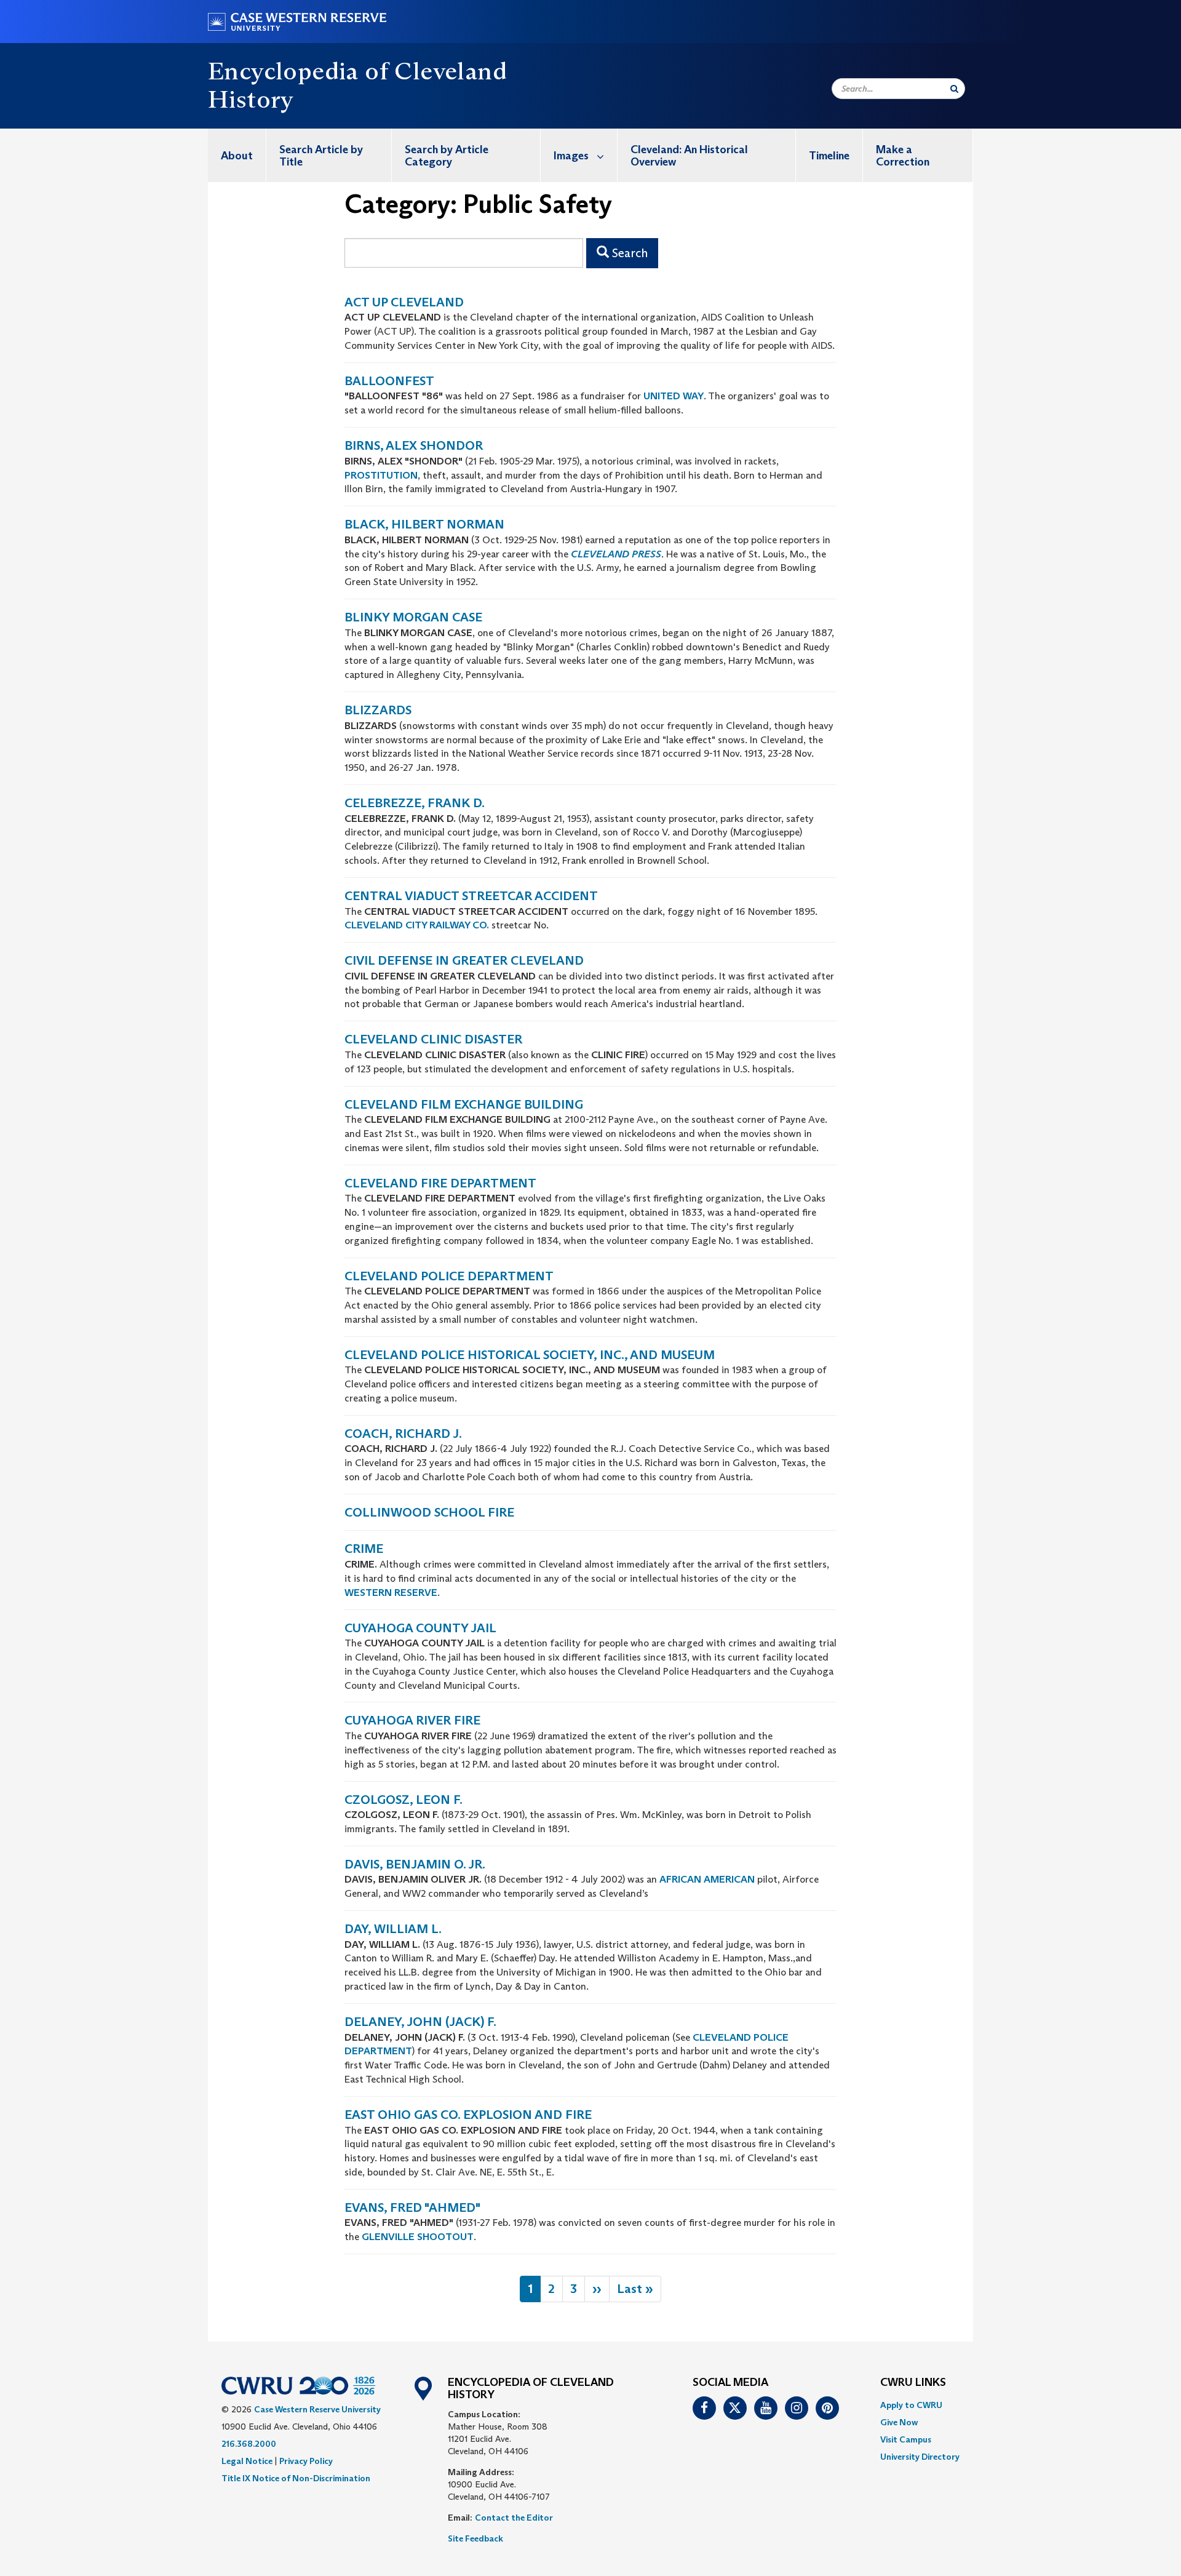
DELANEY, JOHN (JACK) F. (420, 2022)
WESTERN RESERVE (391, 1593)
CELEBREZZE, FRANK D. (415, 803)
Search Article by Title (321, 156)
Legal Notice (247, 2461)
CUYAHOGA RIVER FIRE (412, 1720)
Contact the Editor (514, 2518)
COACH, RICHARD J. (403, 1434)
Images (571, 156)
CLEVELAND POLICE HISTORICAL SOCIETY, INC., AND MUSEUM (530, 1355)
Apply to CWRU (911, 2405)
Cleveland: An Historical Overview (689, 156)
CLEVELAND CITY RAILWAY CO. (418, 925)
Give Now (899, 2422)
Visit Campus (906, 2439)
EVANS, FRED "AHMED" (412, 2207)
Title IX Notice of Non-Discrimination (296, 2478)
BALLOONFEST (389, 381)
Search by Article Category (447, 156)
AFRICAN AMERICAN (707, 1879)
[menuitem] (237, 155)
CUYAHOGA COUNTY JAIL (420, 1628)
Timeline (829, 156)
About (237, 156)
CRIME (364, 1549)
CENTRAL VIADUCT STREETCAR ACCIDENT (471, 896)
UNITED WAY (674, 396)
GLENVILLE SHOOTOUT (418, 2237)
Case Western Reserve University (317, 2409)
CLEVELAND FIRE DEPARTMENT (440, 1183)
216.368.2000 (249, 2444)
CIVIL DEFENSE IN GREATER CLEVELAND (464, 960)
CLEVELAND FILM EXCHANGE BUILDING (464, 1104)
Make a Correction (903, 156)
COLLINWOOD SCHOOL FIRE (429, 1512)
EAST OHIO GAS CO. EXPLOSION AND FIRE (468, 2115)
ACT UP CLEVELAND (404, 302)
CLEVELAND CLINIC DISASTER (433, 1039)
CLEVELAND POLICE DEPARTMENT (449, 1276)
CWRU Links (913, 2383)
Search (628, 253)
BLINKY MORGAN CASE (413, 617)
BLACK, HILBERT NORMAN (424, 524)
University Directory (920, 2457)
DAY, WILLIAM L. (393, 1929)
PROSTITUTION (381, 475)
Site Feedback (475, 2538)
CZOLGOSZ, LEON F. (404, 1800)
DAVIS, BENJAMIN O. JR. (415, 1864)
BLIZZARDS (378, 710)
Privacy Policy (306, 2461)
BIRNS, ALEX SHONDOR (414, 445)
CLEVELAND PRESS (616, 554)
